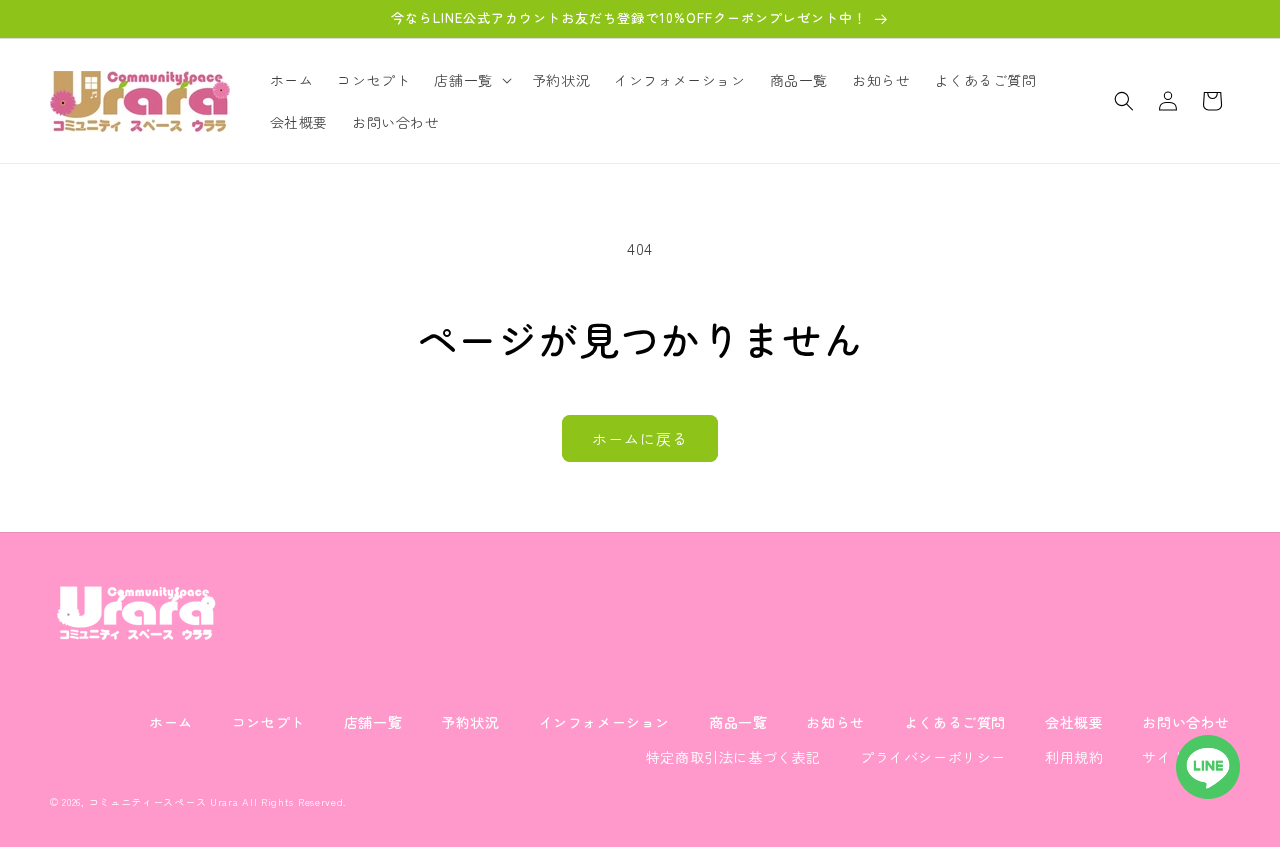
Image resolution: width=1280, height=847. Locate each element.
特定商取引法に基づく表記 (733, 757)
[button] (470, 80)
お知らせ (835, 722)
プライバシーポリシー (933, 757)
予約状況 (470, 722)
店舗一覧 (373, 722)
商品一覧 (738, 722)
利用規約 (1074, 757)
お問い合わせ (1186, 722)
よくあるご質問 (955, 722)
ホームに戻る (640, 438)
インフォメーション (604, 722)
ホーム (171, 722)
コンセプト (268, 722)
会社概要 (1074, 722)
